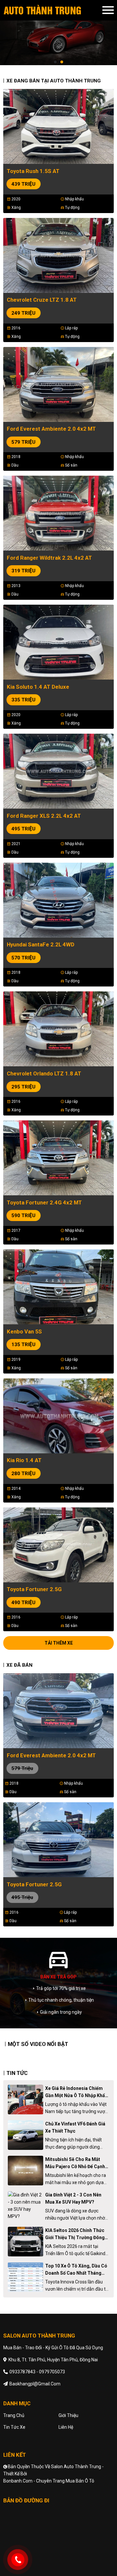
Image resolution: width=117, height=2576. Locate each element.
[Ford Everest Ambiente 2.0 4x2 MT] (58, 384)
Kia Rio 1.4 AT (24, 1460)
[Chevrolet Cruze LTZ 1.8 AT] (58, 255)
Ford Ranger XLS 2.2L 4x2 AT (44, 816)
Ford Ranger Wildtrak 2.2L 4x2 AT (49, 558)
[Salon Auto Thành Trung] (53, 10)
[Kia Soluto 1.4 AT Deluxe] (58, 642)
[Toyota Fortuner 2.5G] (58, 1544)
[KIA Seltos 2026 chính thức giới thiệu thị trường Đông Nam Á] (26, 2242)
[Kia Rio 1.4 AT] (58, 1415)
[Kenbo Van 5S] (58, 1286)
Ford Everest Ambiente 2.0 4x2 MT (51, 429)
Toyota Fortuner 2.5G (34, 1589)
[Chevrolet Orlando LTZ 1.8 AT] (58, 1029)
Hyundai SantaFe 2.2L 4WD (41, 944)
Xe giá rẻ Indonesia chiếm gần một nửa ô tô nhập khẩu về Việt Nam (76, 2092)
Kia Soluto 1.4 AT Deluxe (38, 687)
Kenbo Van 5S (24, 1331)
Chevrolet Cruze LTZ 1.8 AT (42, 300)
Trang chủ (14, 2415)
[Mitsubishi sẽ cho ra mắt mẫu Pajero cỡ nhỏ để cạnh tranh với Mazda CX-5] (26, 2171)
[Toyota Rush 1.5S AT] (58, 126)
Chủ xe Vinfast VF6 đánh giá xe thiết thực (75, 2127)
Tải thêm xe (59, 1643)
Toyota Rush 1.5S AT (33, 171)
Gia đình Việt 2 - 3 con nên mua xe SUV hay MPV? (73, 2198)
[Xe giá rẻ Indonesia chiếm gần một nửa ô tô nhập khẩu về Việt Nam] (26, 2100)
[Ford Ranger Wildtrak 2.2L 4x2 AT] (58, 513)
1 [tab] (55, 62)
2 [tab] (62, 62)
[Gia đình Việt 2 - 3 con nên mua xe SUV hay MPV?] (26, 2206)
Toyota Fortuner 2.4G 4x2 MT (44, 1202)
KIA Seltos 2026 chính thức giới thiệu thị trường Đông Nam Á (75, 2234)
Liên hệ (66, 2427)
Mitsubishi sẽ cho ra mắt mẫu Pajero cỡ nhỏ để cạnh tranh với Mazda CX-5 (75, 2163)
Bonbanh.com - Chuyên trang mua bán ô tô (49, 2481)
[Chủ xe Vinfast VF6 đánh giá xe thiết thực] (26, 2135)
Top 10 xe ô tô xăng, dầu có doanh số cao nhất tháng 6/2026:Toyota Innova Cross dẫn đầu (76, 2270)
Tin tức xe (14, 2427)
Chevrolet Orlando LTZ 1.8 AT (44, 1073)
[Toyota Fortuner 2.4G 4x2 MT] (58, 1158)
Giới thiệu (68, 2415)
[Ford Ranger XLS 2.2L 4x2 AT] (58, 770)
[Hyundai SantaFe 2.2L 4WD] (58, 899)
